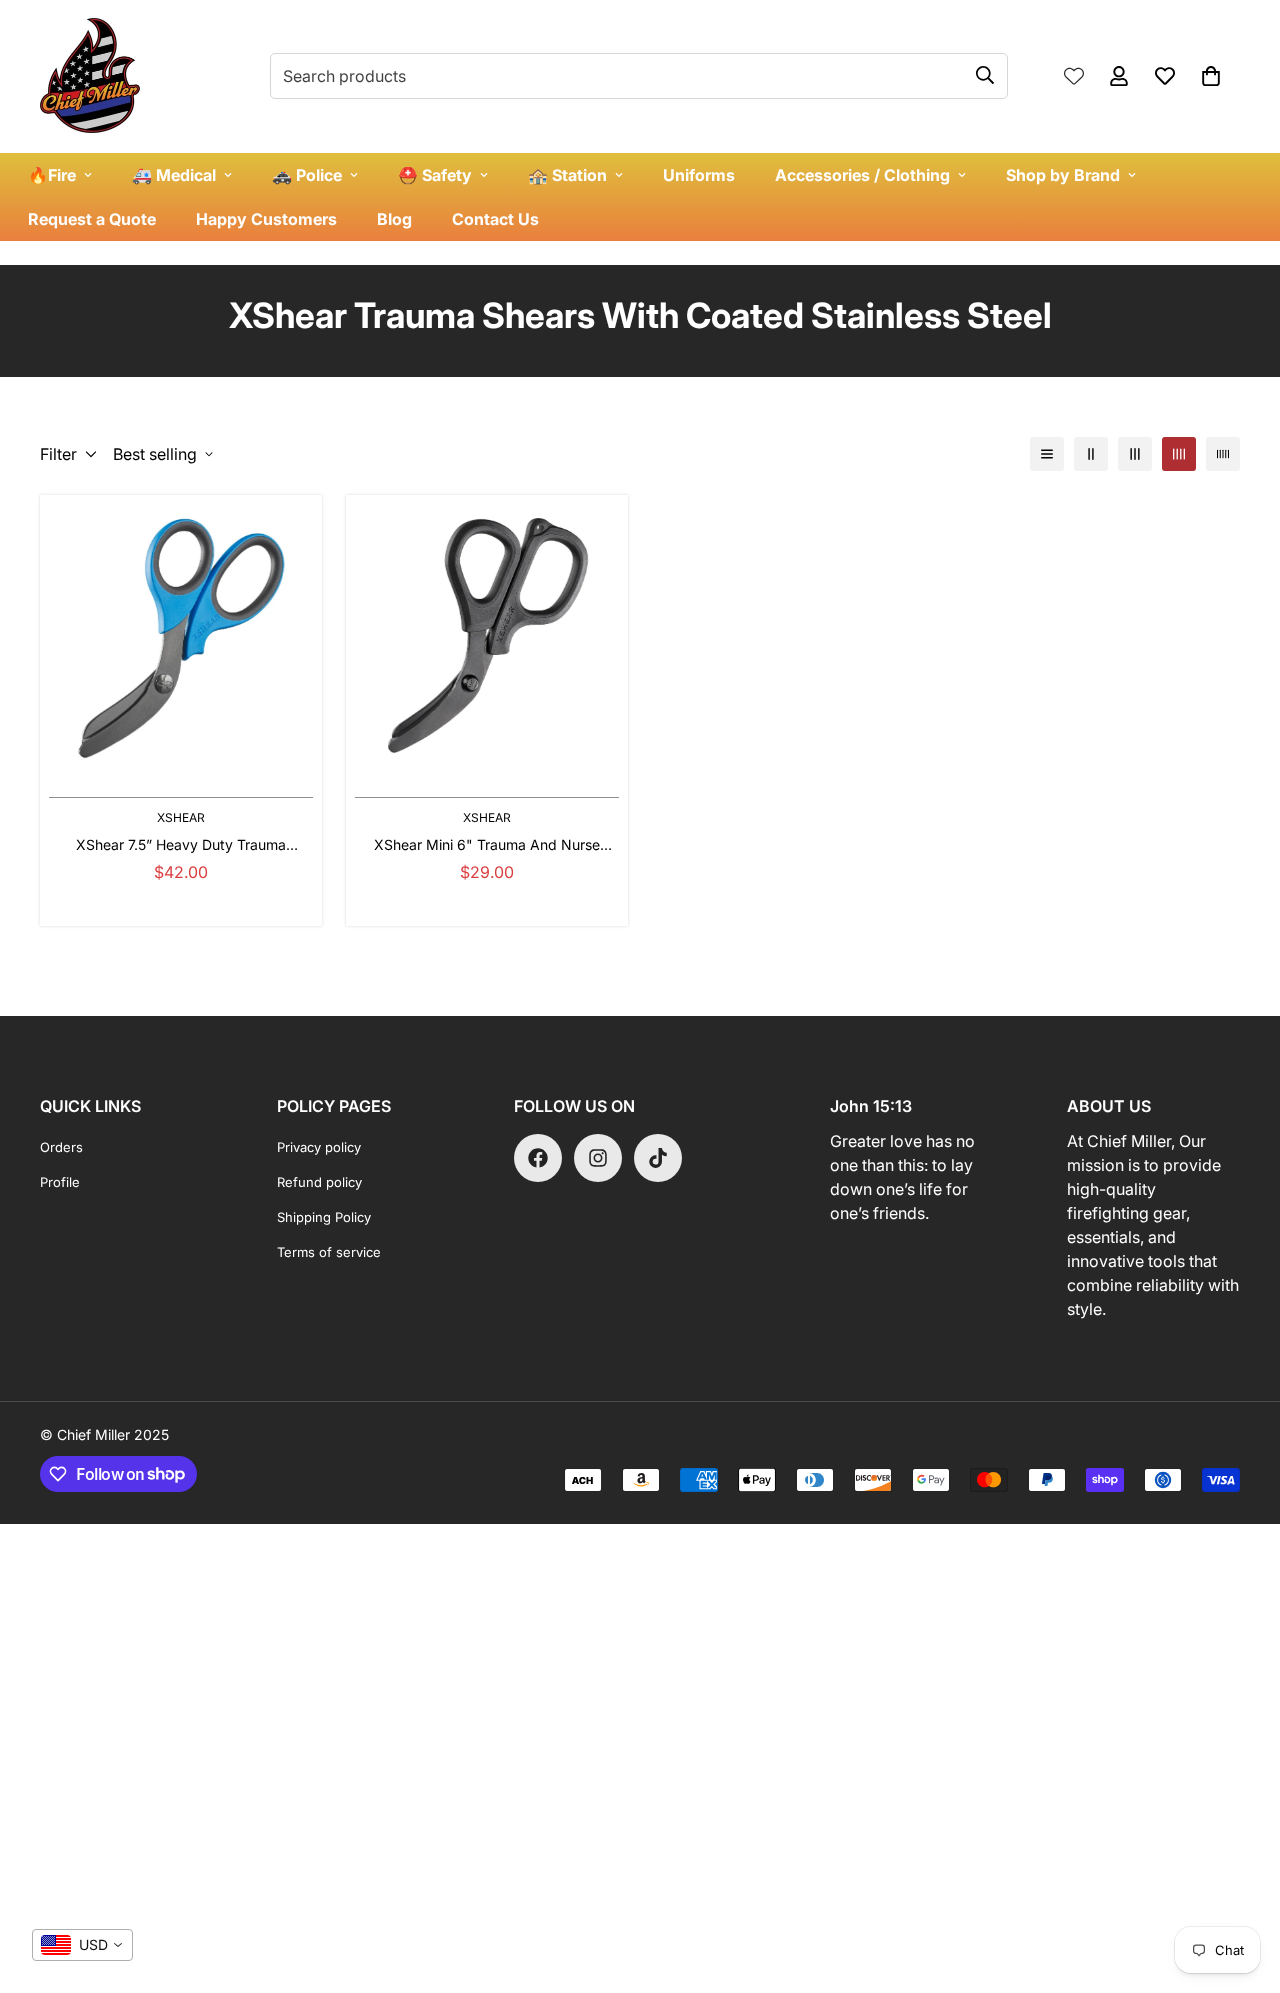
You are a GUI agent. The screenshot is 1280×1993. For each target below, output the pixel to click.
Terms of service (329, 1252)
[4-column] (1179, 454)
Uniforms (699, 175)
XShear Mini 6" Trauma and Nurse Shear (487, 845)
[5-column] (1223, 454)
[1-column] (1047, 454)
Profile (60, 1182)
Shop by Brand (1063, 175)
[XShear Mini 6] (487, 636)
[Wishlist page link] (1074, 76)
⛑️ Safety (435, 175)
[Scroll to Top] (1241, 1884)
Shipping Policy (324, 1217)
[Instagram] (598, 1158)
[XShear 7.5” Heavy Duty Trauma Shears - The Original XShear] (181, 636)
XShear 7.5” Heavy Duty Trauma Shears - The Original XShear (181, 845)
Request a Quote (92, 219)
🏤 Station (567, 175)
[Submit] (985, 75)
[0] (1211, 76)
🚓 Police (307, 175)
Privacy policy (319, 1147)
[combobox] (82, 1945)
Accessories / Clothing (862, 175)
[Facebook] (538, 1158)
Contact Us (495, 219)
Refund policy (319, 1182)
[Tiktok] (658, 1158)
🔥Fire (52, 175)
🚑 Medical (174, 175)
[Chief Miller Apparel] (90, 76)
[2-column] (1091, 454)
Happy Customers (266, 219)
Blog (394, 219)
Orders (61, 1147)
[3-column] (1135, 454)
